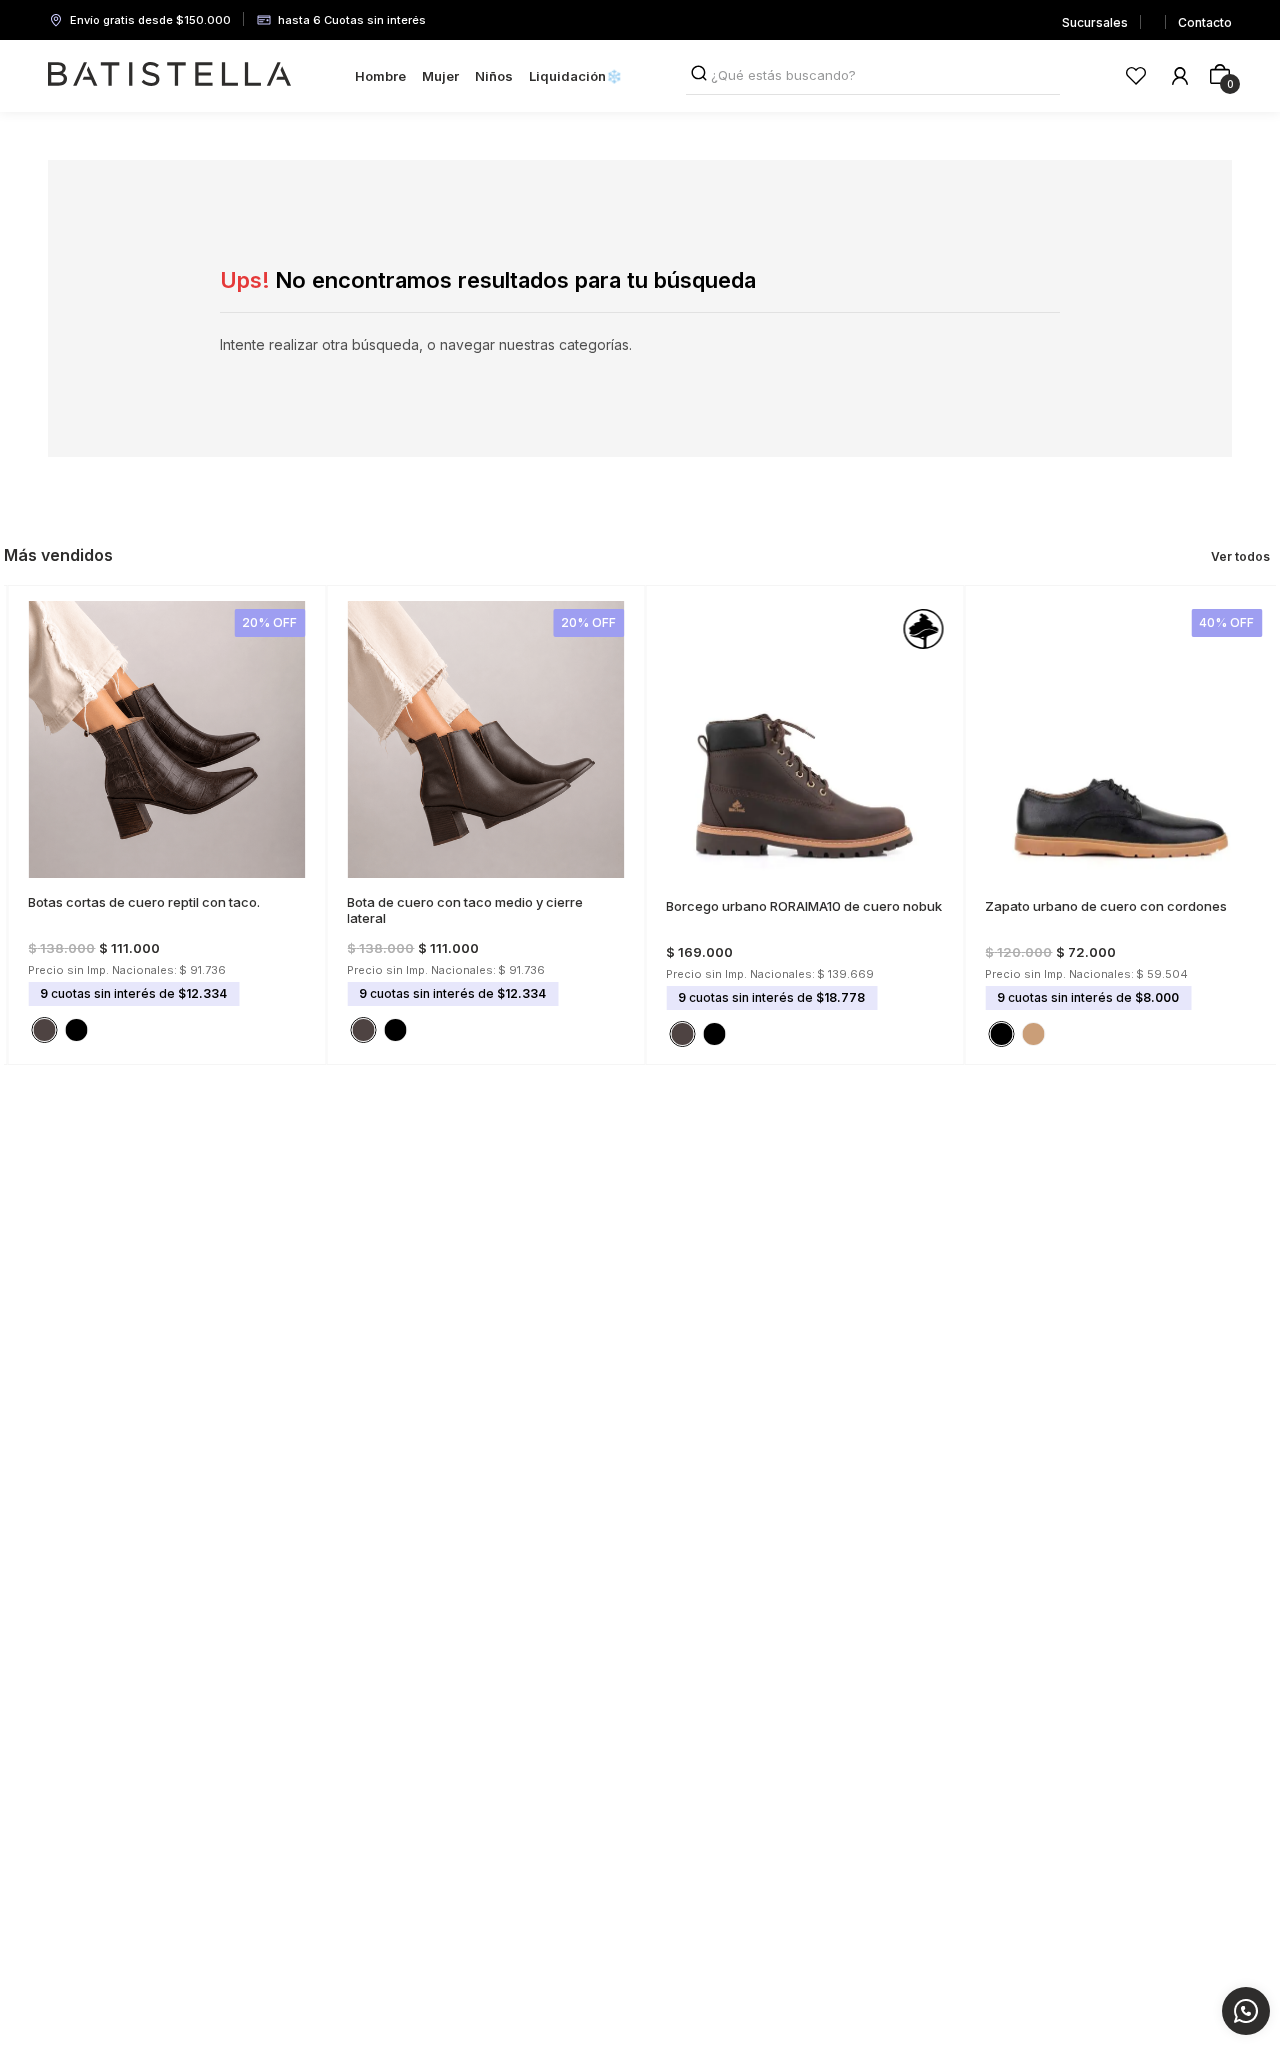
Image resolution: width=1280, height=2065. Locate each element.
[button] (153, 866)
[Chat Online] (1246, 2011)
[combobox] (873, 76)
